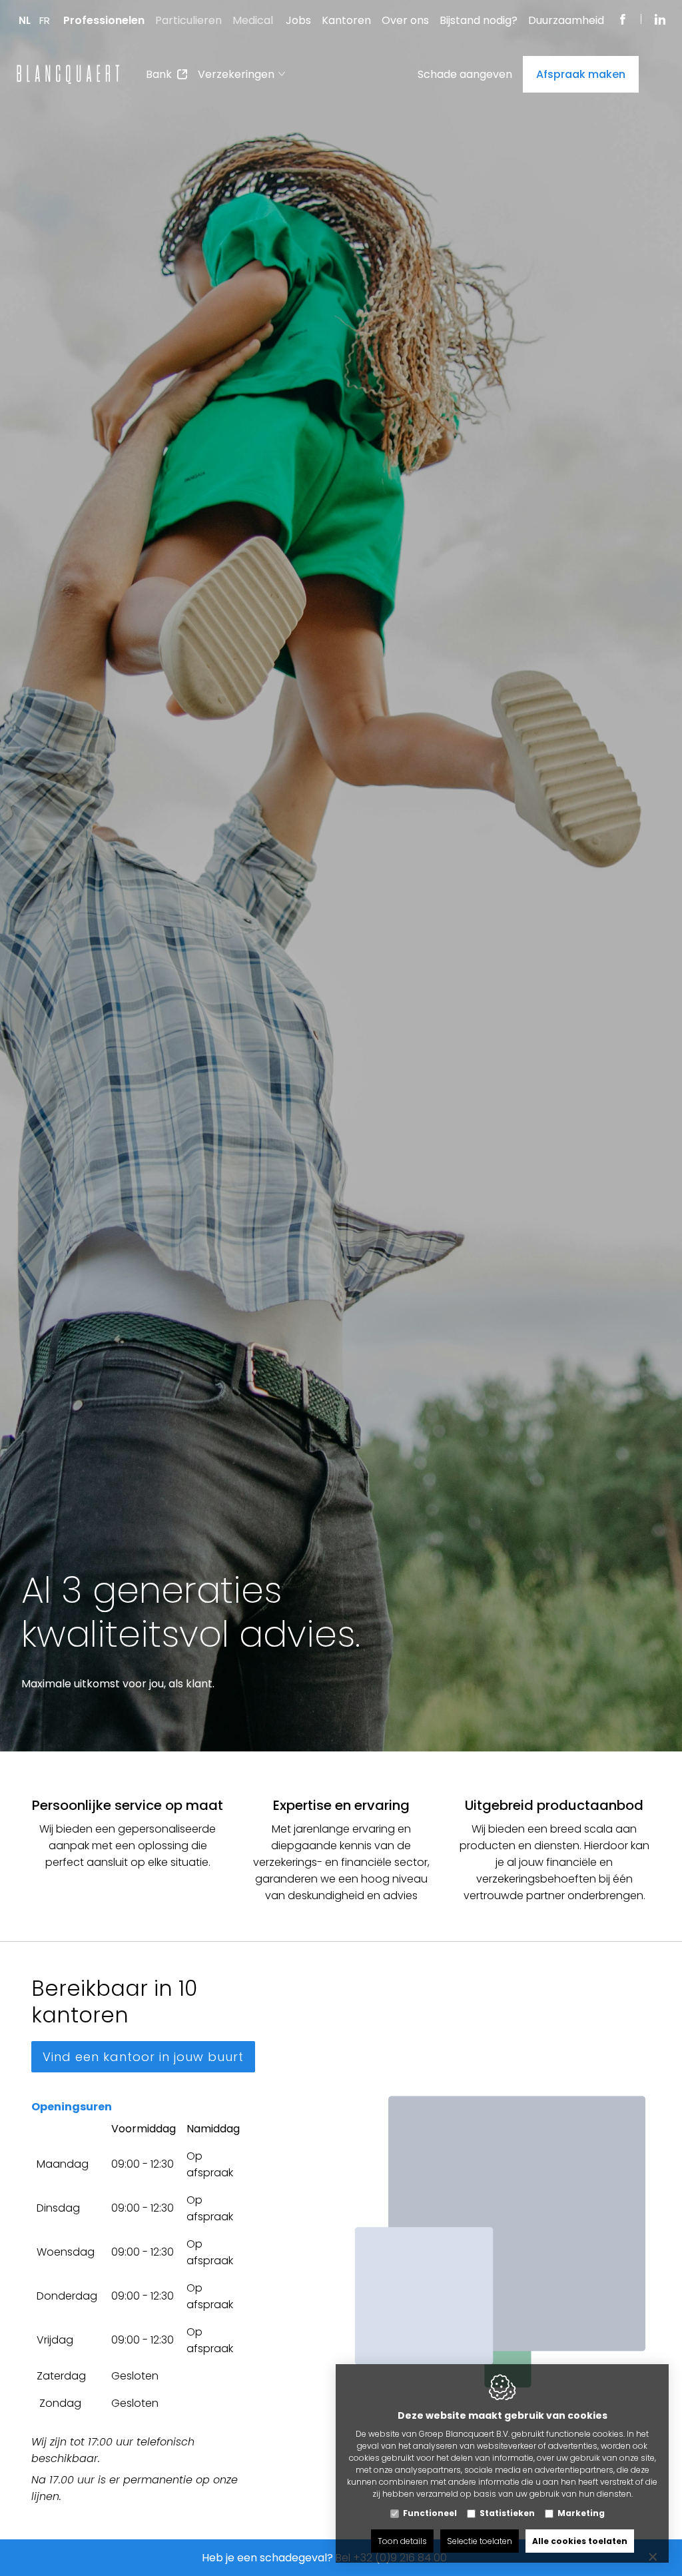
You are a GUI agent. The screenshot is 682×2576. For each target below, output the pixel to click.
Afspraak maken (581, 74)
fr (45, 20)
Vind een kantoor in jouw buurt (143, 2057)
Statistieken (507, 2513)
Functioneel (430, 2513)
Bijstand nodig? (479, 20)
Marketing (581, 2513)
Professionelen (104, 20)
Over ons (405, 20)
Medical (253, 20)
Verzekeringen (236, 74)
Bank (159, 74)
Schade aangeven (465, 74)
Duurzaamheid (566, 20)
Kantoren (346, 20)
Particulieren (188, 20)
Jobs (298, 20)
